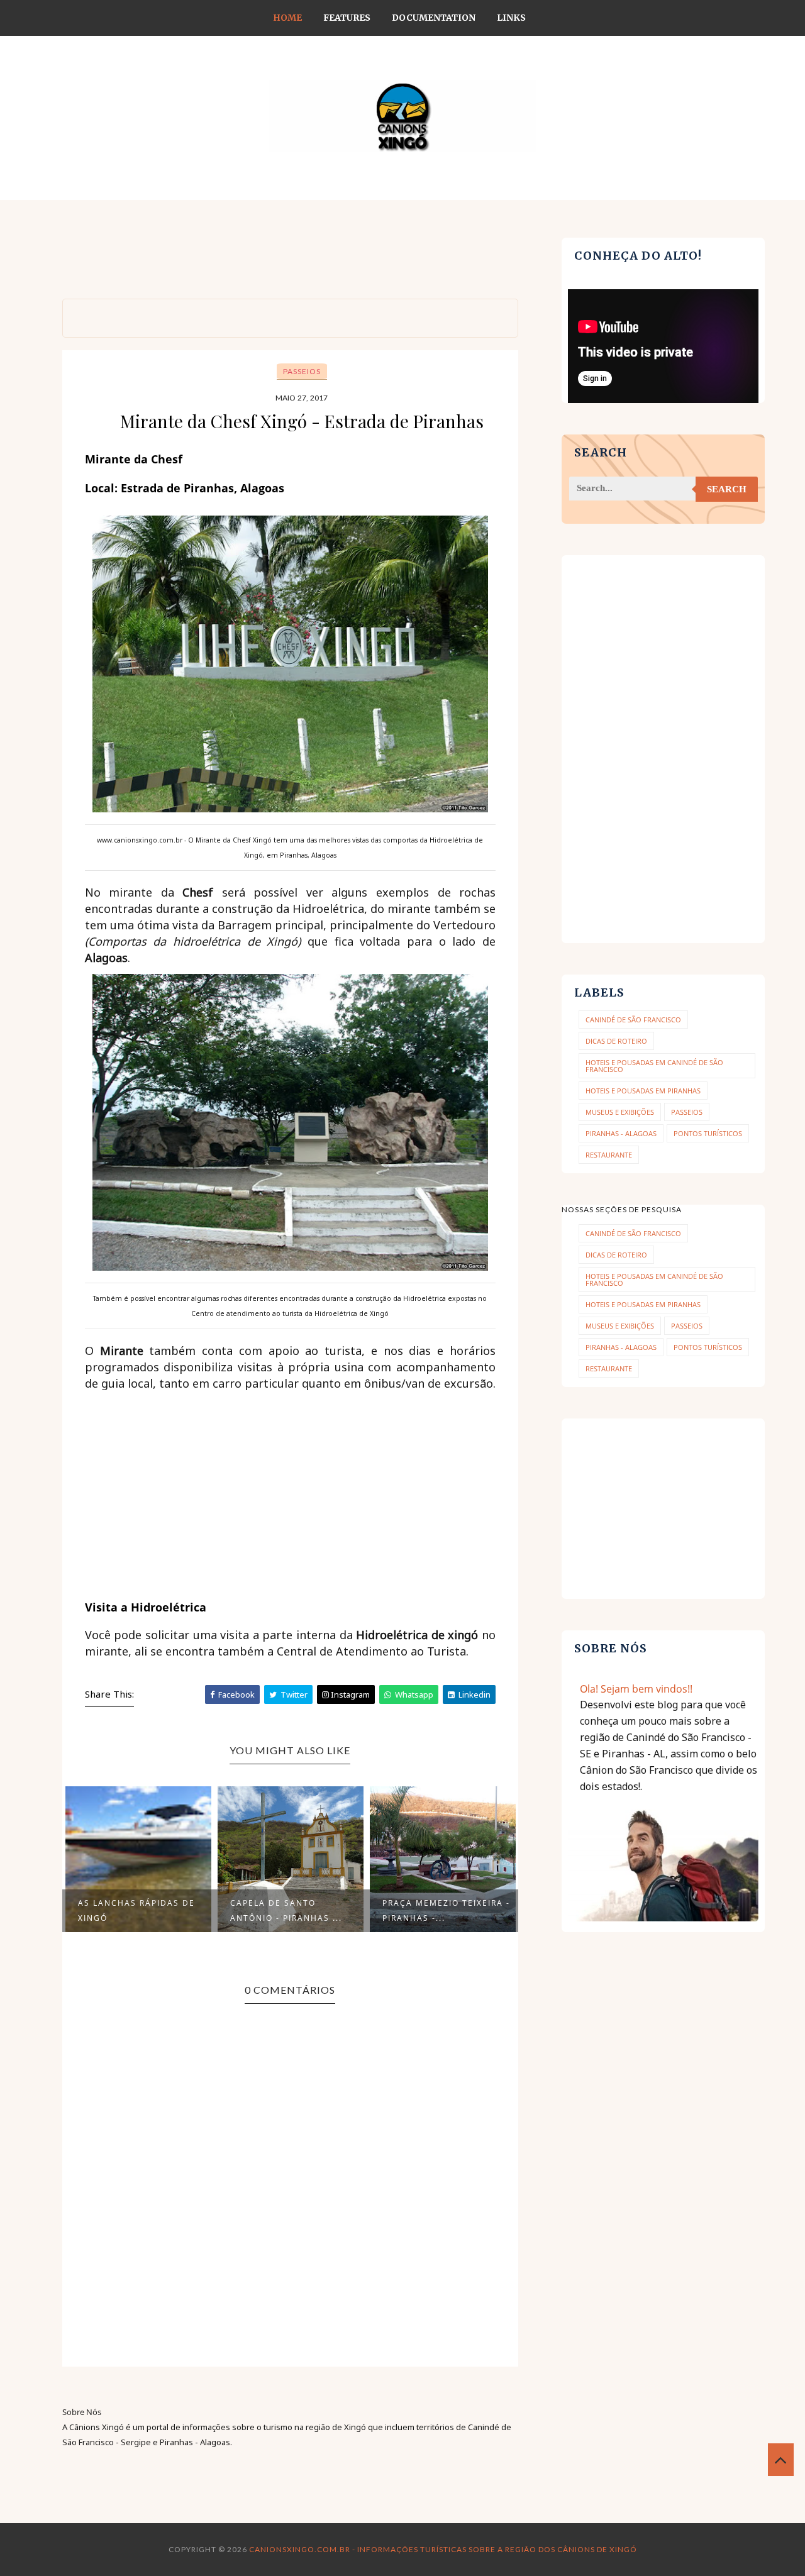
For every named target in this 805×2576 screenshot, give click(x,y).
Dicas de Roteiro (616, 1041)
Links (511, 18)
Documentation (434, 18)
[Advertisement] (291, 266)
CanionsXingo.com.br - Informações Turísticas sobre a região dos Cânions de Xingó (443, 2549)
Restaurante (609, 1155)
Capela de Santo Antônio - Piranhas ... (286, 1910)
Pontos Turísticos (708, 1133)
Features (347, 18)
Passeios (302, 371)
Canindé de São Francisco (633, 1020)
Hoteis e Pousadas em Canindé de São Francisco (654, 1066)
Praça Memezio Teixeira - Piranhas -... (446, 1910)
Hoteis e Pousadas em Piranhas (643, 1091)
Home (287, 18)
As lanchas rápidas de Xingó (136, 1910)
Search (727, 489)
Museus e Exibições (620, 1112)
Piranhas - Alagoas (621, 1133)
